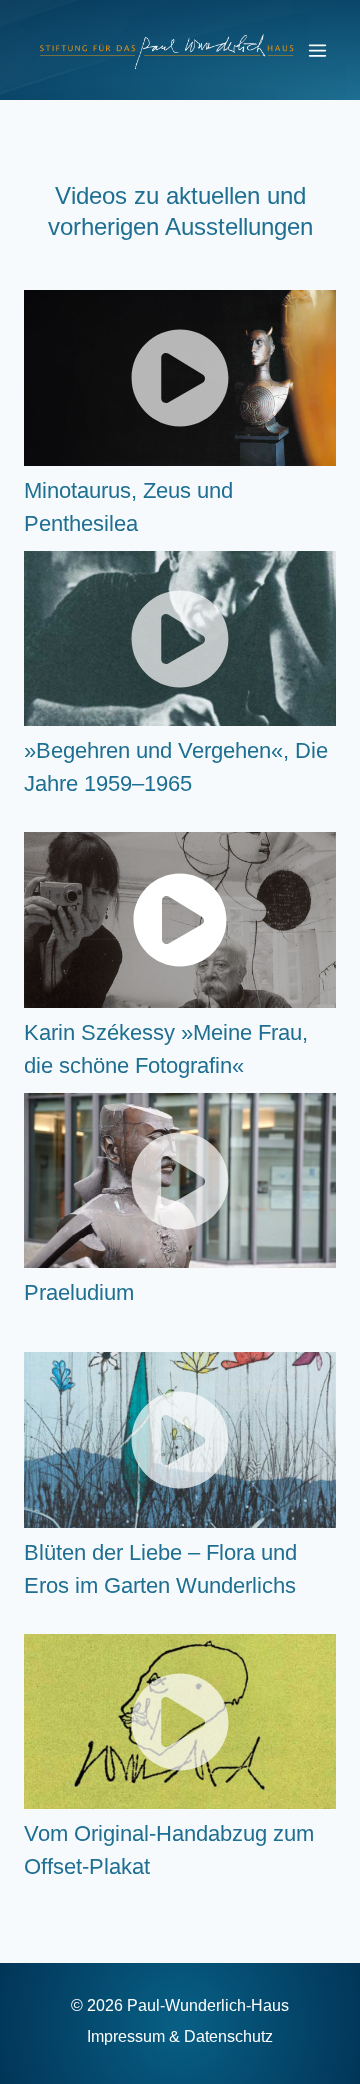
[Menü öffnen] (317, 50)
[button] (180, 378)
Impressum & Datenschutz (180, 2036)
